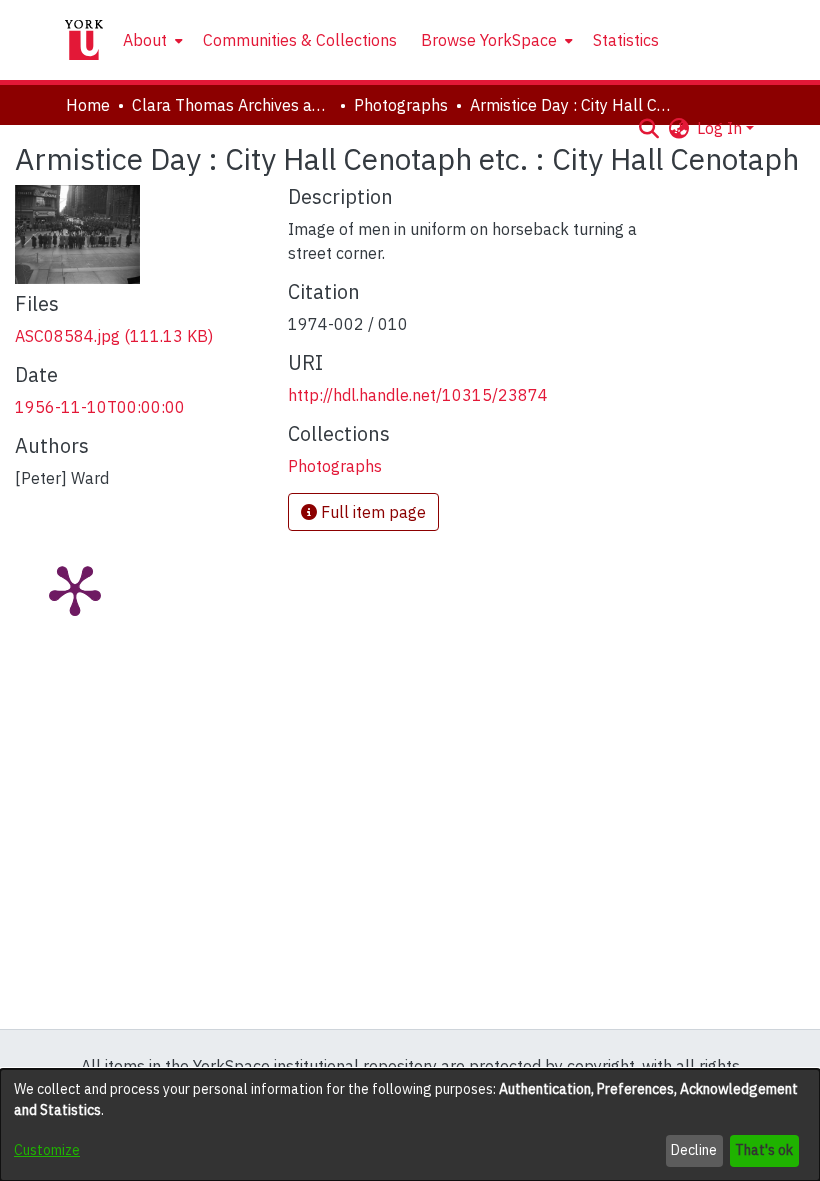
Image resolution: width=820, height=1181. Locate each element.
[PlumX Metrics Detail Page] (75, 589)
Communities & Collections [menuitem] (300, 40)
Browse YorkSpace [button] (489, 40)
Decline (694, 1150)
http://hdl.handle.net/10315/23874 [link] (418, 395)
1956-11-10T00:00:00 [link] (100, 407)
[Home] (84, 40)
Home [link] (88, 105)
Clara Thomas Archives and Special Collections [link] (232, 105)
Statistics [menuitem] (626, 40)
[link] (114, 336)
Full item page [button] (371, 512)
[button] (648, 128)
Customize (47, 1150)
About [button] (145, 40)
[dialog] (410, 1125)
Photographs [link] (401, 105)
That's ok (764, 1150)
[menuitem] (151, 40)
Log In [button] (721, 128)
